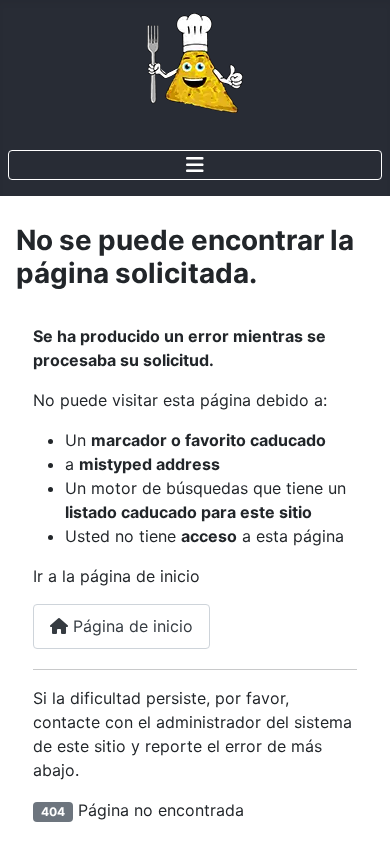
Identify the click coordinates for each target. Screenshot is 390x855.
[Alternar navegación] (195, 165)
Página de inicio (130, 626)
